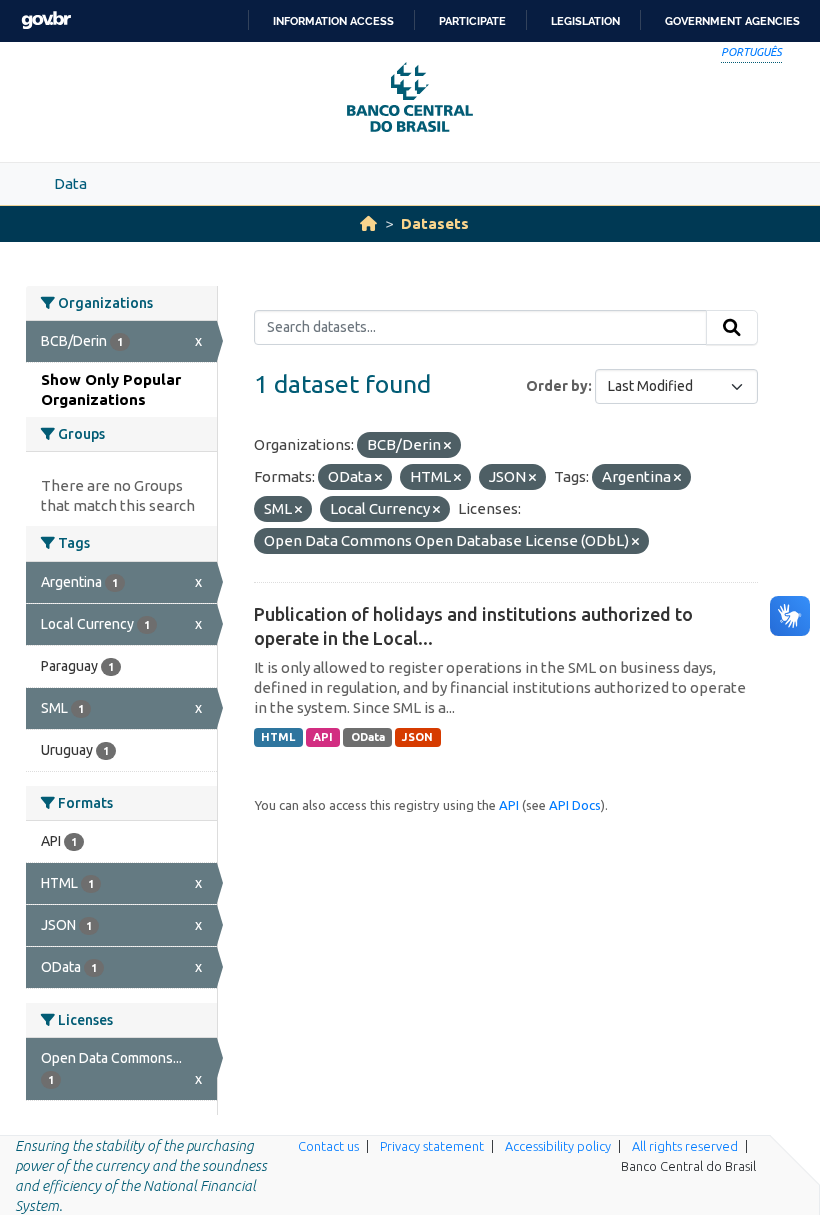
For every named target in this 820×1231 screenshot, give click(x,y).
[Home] (368, 223)
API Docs (575, 805)
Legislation (585, 21)
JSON (417, 737)
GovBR (46, 20)
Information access (333, 21)
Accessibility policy (558, 1146)
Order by (557, 386)
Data (70, 183)
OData (368, 737)
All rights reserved (685, 1146)
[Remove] (447, 446)
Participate (472, 21)
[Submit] (732, 328)
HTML (278, 737)
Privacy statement (432, 1146)
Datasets (435, 223)
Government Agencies (732, 21)
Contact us (328, 1146)
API (323, 737)
